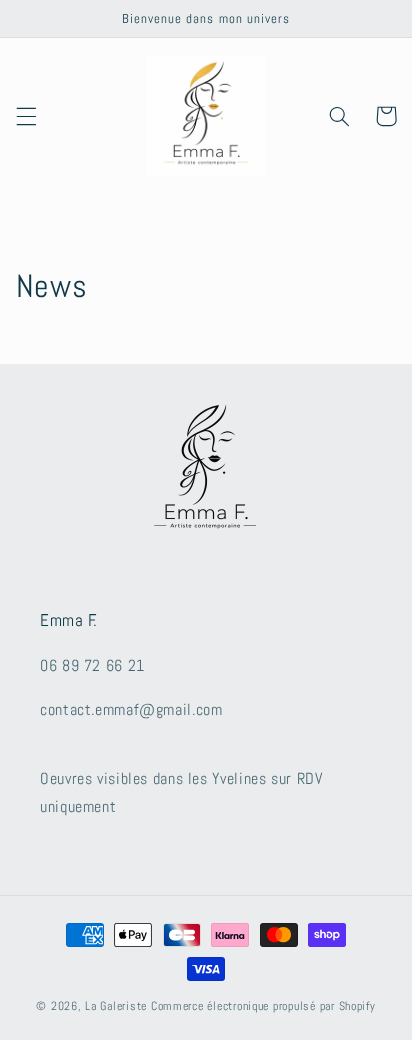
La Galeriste (116, 1006)
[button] (26, 116)
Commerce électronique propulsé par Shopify (263, 1006)
